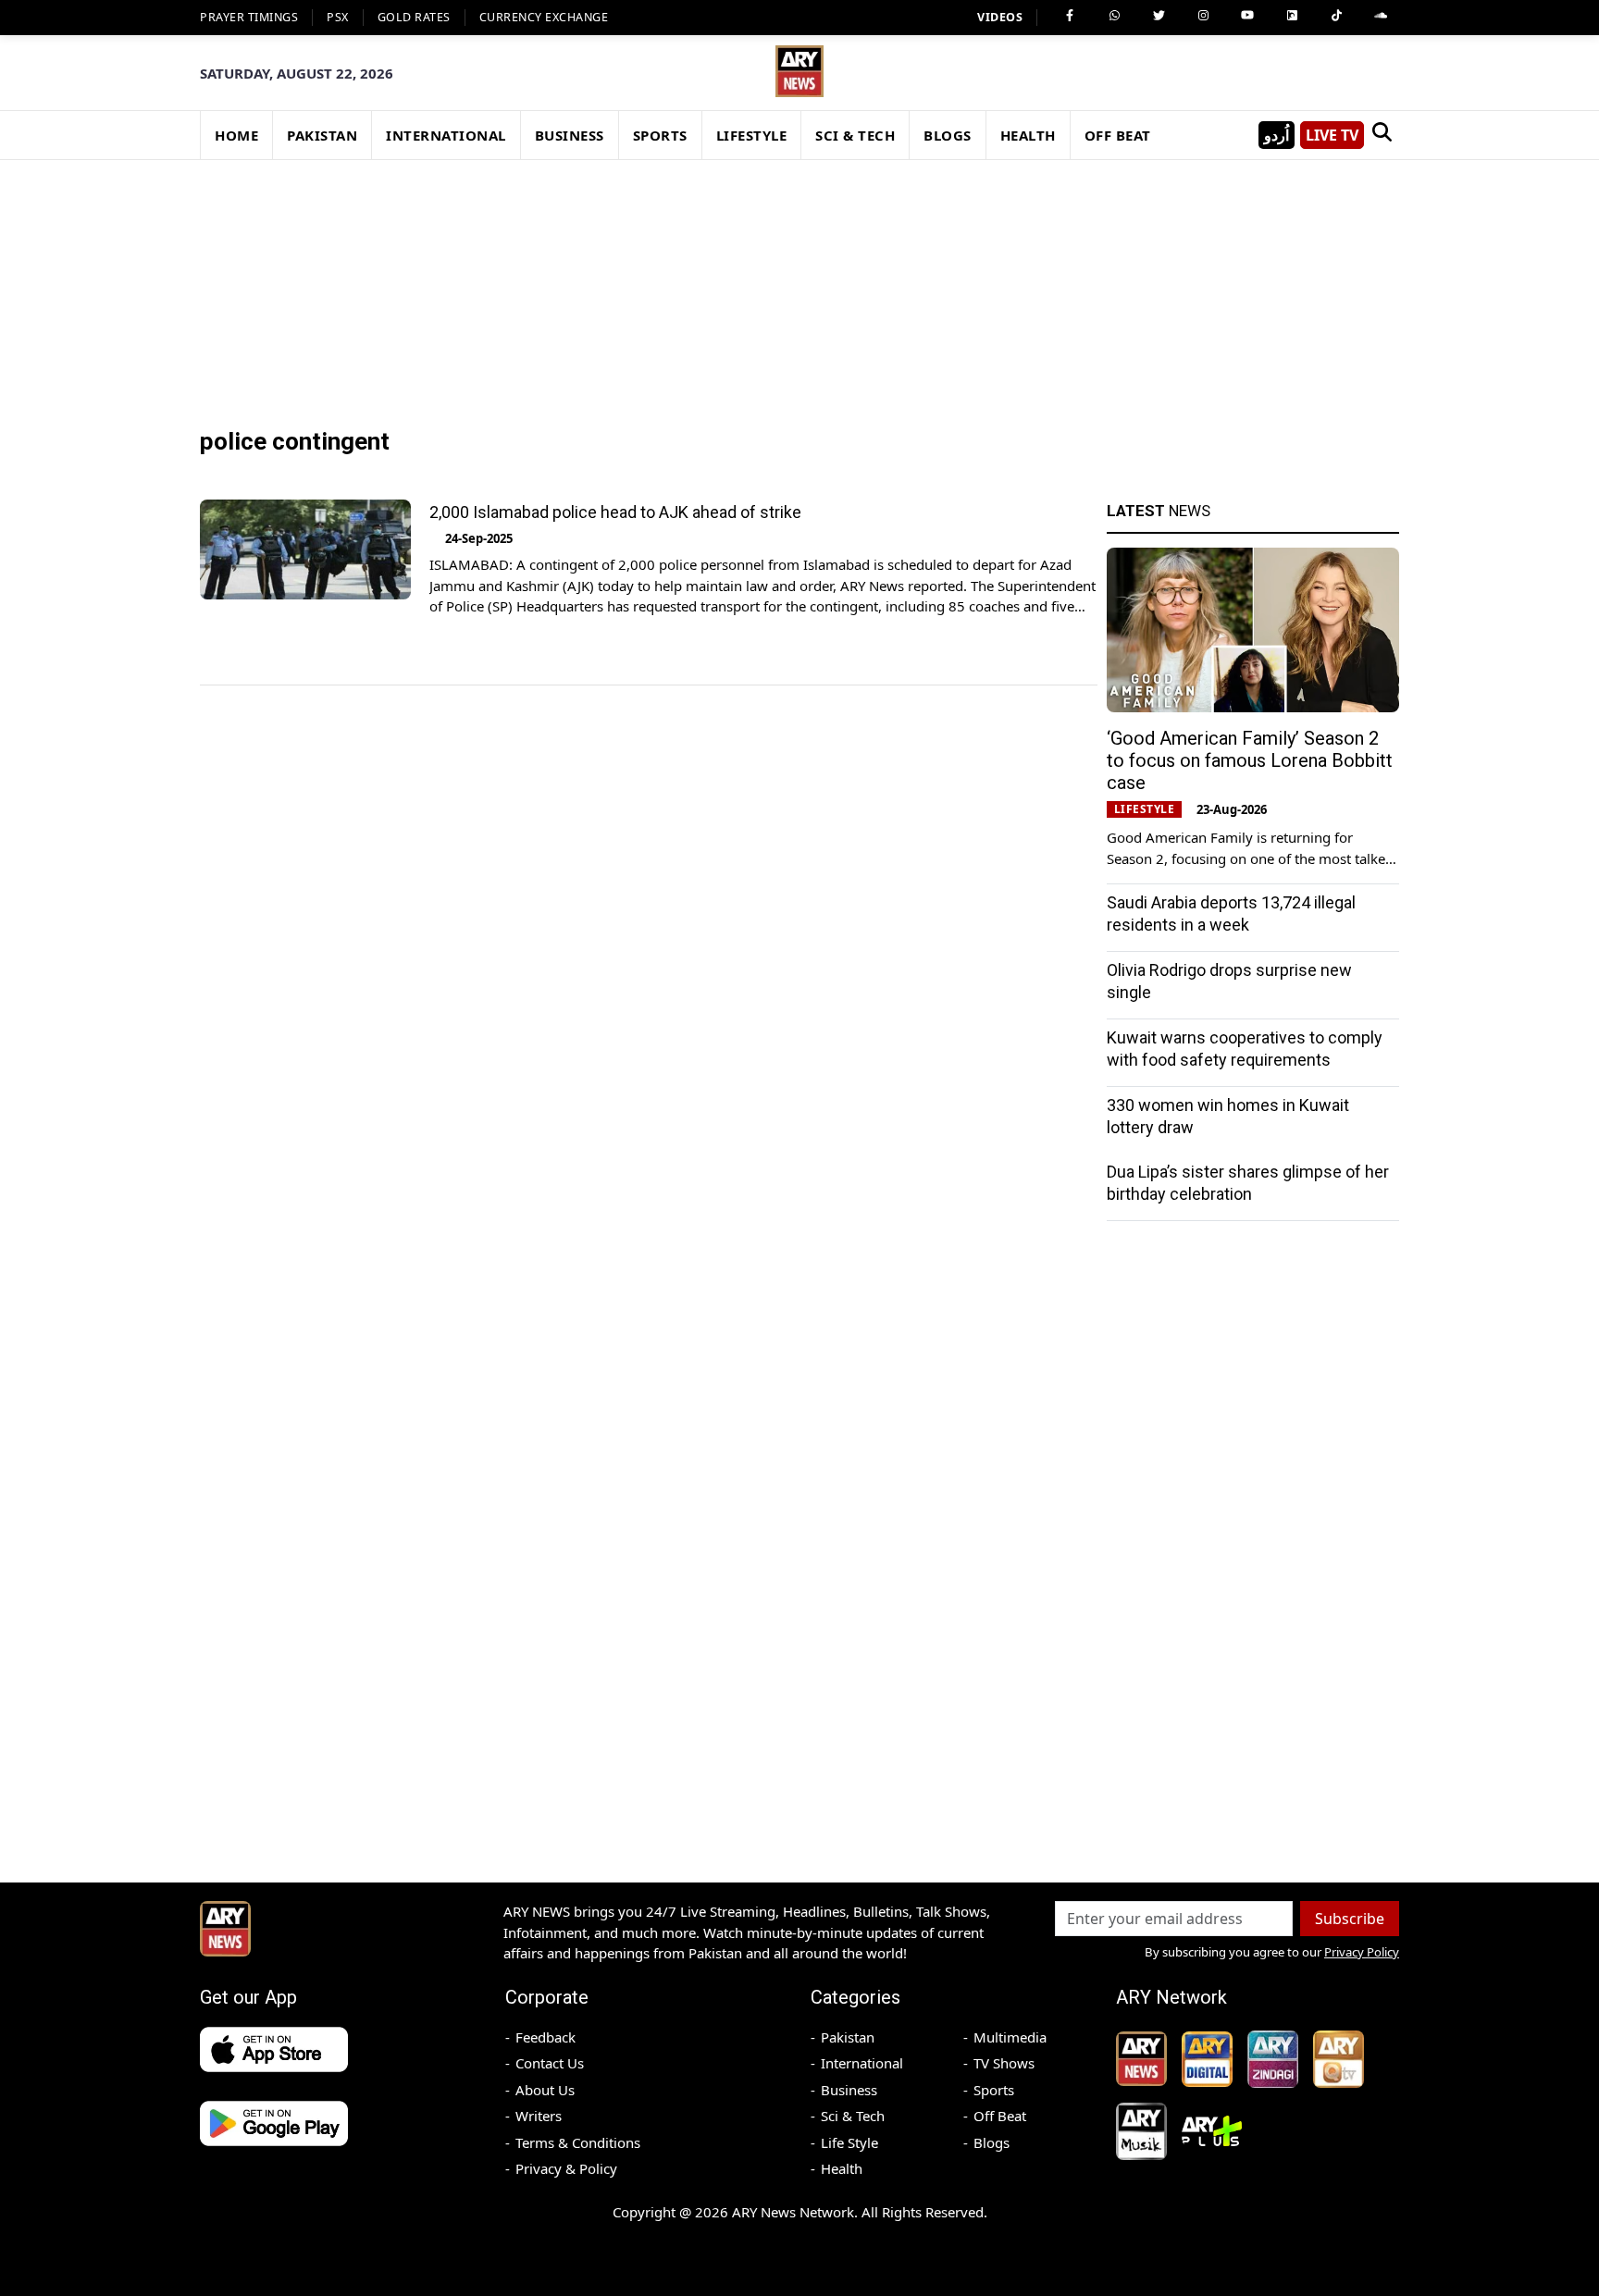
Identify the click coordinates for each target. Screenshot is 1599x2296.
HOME (236, 135)
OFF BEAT (1118, 135)
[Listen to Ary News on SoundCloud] (1381, 16)
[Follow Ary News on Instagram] (1203, 16)
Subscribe (1350, 1919)
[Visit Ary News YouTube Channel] (1247, 16)
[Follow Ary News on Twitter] (1159, 16)
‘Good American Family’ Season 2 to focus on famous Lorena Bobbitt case (1250, 760)
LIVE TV (1332, 135)
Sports (994, 2090)
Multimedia (1010, 2037)
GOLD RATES (414, 17)
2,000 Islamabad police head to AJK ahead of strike (615, 512)
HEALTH (1028, 135)
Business (849, 2090)
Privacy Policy (1362, 1952)
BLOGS (948, 135)
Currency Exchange (544, 17)
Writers (539, 2116)
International (862, 2063)
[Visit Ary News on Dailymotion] (1292, 16)
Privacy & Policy (566, 2168)
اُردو (1277, 135)
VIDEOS (1000, 17)
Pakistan (848, 2037)
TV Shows (1004, 2063)
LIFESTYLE (752, 135)
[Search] (1382, 135)
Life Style (849, 2142)
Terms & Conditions (578, 2142)
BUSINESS (570, 135)
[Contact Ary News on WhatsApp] (1114, 16)
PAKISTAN (322, 135)
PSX (338, 17)
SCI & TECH (855, 135)
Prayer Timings (249, 17)
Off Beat (1000, 2116)
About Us (545, 2090)
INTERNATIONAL (446, 135)
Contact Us (550, 2063)
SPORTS (660, 135)
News (1159, 511)
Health (842, 2168)
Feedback (545, 2037)
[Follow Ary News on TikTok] (1336, 16)
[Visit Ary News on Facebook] (1070, 16)
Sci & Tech (853, 2116)
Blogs (992, 2142)
